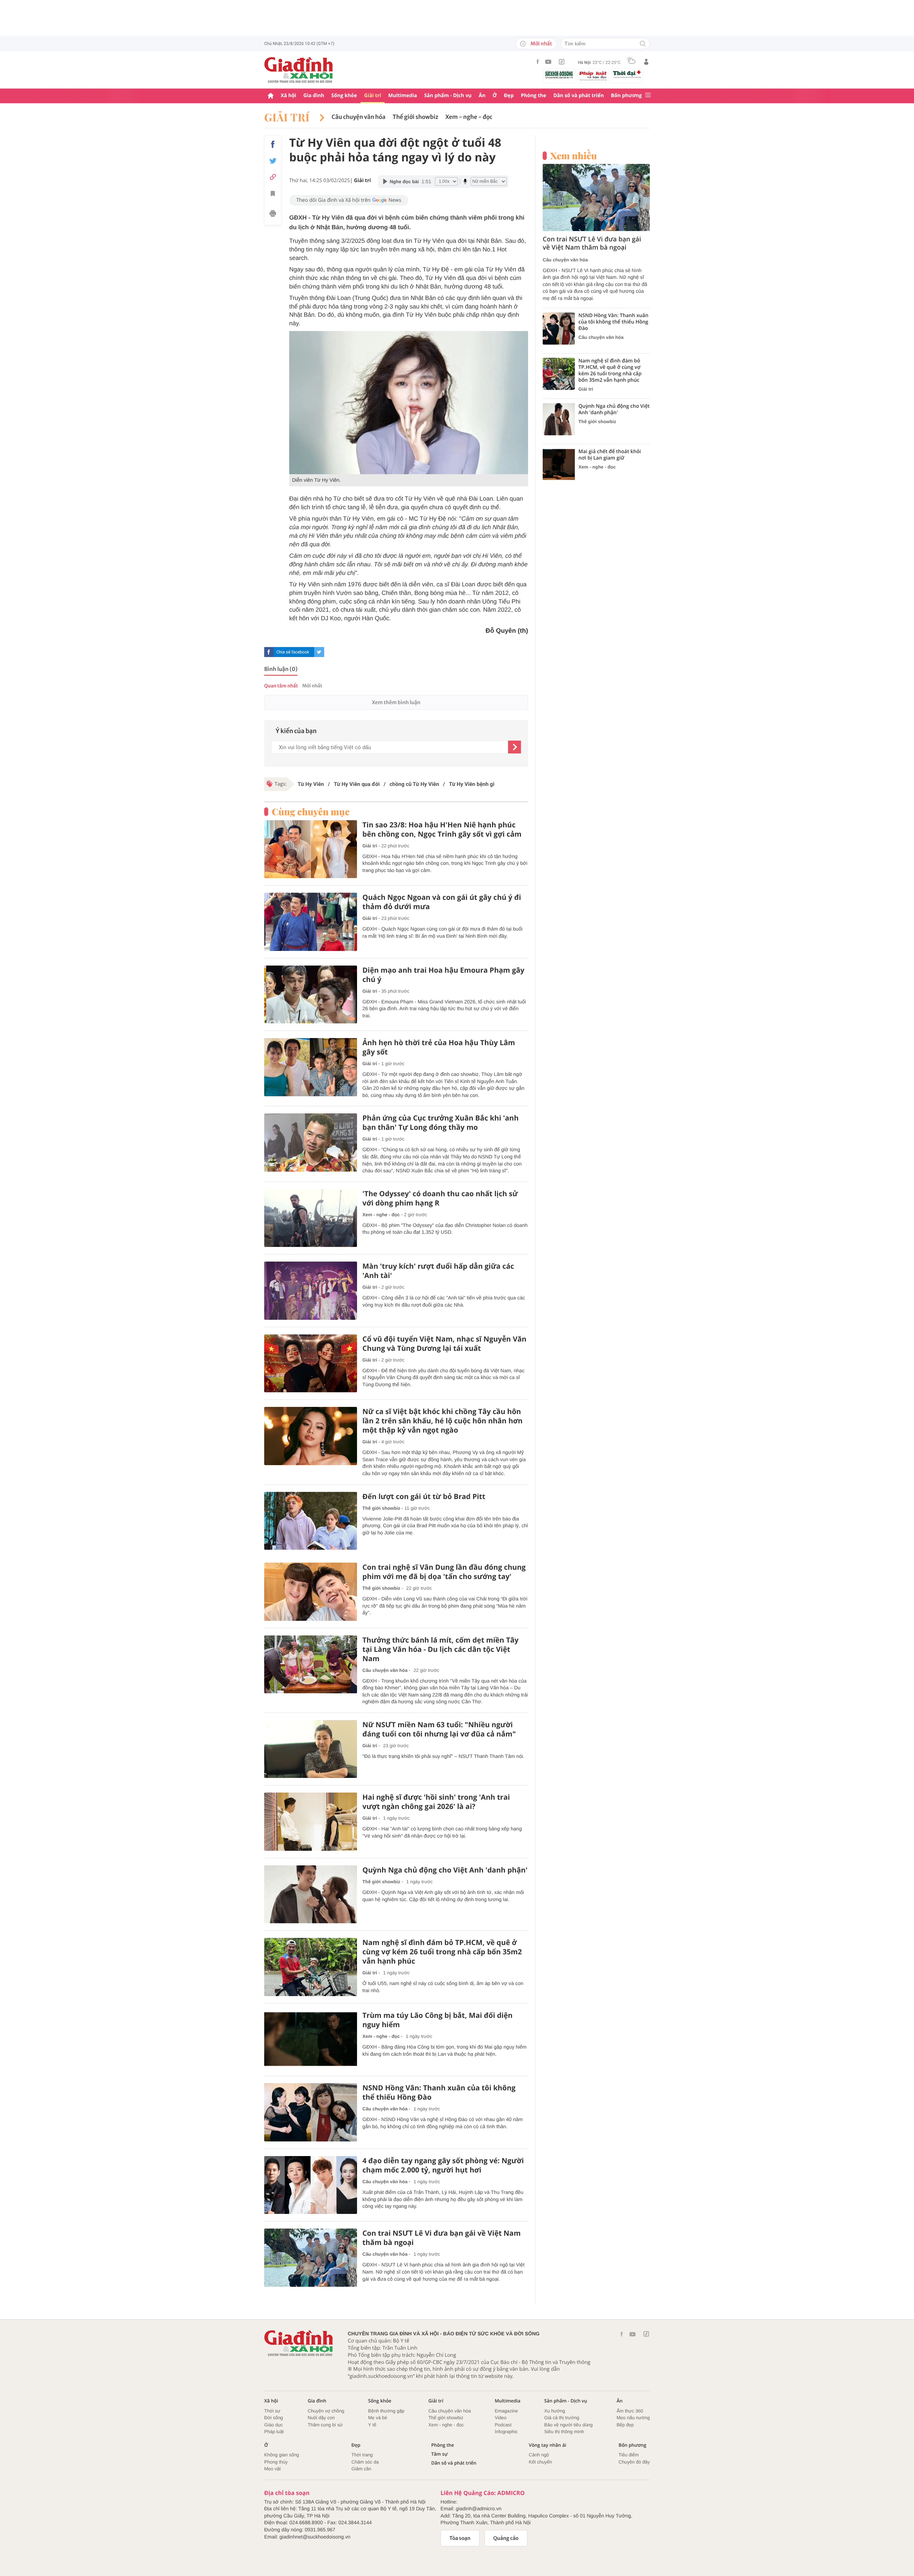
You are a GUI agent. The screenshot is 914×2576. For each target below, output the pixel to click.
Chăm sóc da (365, 2462)
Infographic (506, 2432)
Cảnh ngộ (539, 2455)
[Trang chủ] (271, 96)
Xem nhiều (574, 156)
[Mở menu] (648, 96)
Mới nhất (541, 44)
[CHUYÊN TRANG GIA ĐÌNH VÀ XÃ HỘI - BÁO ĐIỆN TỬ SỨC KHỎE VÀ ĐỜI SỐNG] (299, 70)
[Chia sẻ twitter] (273, 161)
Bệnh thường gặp (386, 2411)
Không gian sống (282, 2455)
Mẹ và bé (378, 2418)
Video (501, 2418)
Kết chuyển (540, 2462)
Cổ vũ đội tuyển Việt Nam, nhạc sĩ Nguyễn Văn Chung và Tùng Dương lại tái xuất (444, 1344)
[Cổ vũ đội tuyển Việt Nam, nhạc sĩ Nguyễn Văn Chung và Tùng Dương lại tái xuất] (311, 1364)
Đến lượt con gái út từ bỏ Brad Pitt (424, 1497)
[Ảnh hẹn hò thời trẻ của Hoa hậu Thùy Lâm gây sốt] (311, 1067)
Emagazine (506, 2411)
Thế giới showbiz (416, 117)
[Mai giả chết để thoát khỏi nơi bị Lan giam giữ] (559, 465)
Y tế (372, 2425)
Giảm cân (361, 2469)
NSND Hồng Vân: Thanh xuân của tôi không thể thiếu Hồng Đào (439, 2093)
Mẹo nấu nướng (633, 2418)
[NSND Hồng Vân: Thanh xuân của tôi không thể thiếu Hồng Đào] (311, 2112)
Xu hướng (554, 2411)
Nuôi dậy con (321, 2418)
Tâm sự (440, 2454)
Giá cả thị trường (562, 2418)
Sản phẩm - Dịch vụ (448, 96)
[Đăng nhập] (646, 62)
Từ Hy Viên (311, 784)
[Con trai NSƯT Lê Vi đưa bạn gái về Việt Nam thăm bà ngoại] (311, 2258)
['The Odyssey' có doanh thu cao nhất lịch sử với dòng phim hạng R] (311, 1218)
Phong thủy (276, 2462)
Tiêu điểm (629, 2455)
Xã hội (288, 96)
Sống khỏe (344, 96)
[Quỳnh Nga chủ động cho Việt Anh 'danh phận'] (311, 1895)
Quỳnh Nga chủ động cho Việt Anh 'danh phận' (445, 1870)
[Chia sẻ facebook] (273, 144)
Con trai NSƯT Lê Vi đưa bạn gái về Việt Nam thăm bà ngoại (441, 2238)
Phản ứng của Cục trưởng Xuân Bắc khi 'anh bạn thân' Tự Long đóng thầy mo (441, 1123)
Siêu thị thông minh (564, 2432)
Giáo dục (273, 2425)
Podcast (503, 2425)
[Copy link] (273, 177)
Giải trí (373, 96)
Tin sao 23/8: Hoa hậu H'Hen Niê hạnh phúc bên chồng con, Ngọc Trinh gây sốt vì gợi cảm (442, 830)
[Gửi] (514, 747)
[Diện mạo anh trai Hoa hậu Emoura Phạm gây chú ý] (311, 995)
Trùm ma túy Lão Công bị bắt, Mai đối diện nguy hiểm (438, 2020)
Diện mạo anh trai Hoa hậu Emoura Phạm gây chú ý (443, 975)
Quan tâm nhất (281, 686)
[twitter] (319, 652)
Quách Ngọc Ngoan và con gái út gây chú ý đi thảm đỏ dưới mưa (442, 902)
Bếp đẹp (625, 2425)
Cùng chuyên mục (311, 812)
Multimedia (403, 96)
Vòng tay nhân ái (548, 2445)
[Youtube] (548, 62)
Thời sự (272, 2411)
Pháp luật (274, 2432)
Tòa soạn (460, 2538)
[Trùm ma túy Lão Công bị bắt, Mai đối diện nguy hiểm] (311, 2040)
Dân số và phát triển (579, 96)
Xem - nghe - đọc (469, 117)
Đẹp (509, 96)
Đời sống (274, 2418)
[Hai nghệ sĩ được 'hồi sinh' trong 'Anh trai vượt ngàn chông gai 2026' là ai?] (311, 1822)
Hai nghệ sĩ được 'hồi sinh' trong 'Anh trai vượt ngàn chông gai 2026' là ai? (436, 1802)
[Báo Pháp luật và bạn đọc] (593, 76)
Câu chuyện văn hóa (359, 117)
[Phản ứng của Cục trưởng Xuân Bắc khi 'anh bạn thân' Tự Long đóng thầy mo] (311, 1142)
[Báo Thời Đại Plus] (627, 74)
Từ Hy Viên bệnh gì (471, 784)
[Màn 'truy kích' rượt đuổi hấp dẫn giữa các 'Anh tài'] (311, 1291)
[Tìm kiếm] (643, 44)
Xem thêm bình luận (396, 702)
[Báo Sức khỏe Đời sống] (559, 74)
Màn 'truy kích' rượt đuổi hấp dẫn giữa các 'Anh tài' (438, 1271)
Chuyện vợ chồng (326, 2411)
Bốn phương (626, 96)
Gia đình (314, 96)
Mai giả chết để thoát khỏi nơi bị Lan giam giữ (610, 455)
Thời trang (362, 2455)
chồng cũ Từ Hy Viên (414, 784)
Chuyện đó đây (634, 2462)
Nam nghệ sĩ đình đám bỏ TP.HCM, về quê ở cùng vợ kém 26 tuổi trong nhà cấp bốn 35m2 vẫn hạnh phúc (442, 1952)
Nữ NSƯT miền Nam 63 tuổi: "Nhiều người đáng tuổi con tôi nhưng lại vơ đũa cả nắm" (439, 1729)
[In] (273, 215)
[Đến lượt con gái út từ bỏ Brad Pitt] (311, 1521)
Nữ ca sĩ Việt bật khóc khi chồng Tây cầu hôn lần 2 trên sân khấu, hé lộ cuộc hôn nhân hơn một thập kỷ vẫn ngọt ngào (443, 1421)
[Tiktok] (562, 62)
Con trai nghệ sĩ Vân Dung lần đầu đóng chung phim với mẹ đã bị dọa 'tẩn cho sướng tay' (444, 1572)
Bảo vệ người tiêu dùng (568, 2425)
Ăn (482, 96)
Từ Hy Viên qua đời (357, 784)
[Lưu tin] (273, 195)
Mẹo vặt (272, 2469)
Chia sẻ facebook (293, 652)
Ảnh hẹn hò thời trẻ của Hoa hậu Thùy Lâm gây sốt (439, 1047)
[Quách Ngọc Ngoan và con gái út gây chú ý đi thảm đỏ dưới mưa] (311, 922)
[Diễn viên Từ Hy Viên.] (409, 403)
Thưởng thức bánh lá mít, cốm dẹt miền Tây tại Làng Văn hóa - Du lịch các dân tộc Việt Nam (440, 1649)
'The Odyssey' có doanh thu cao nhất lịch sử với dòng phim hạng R (440, 1198)
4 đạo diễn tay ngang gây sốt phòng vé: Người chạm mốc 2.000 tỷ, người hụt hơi (443, 2165)
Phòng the (534, 96)
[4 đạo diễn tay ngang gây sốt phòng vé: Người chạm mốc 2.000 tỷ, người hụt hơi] (311, 2185)
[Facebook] (538, 62)
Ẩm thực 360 (630, 2411)
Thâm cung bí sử (325, 2425)
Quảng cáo (506, 2538)
